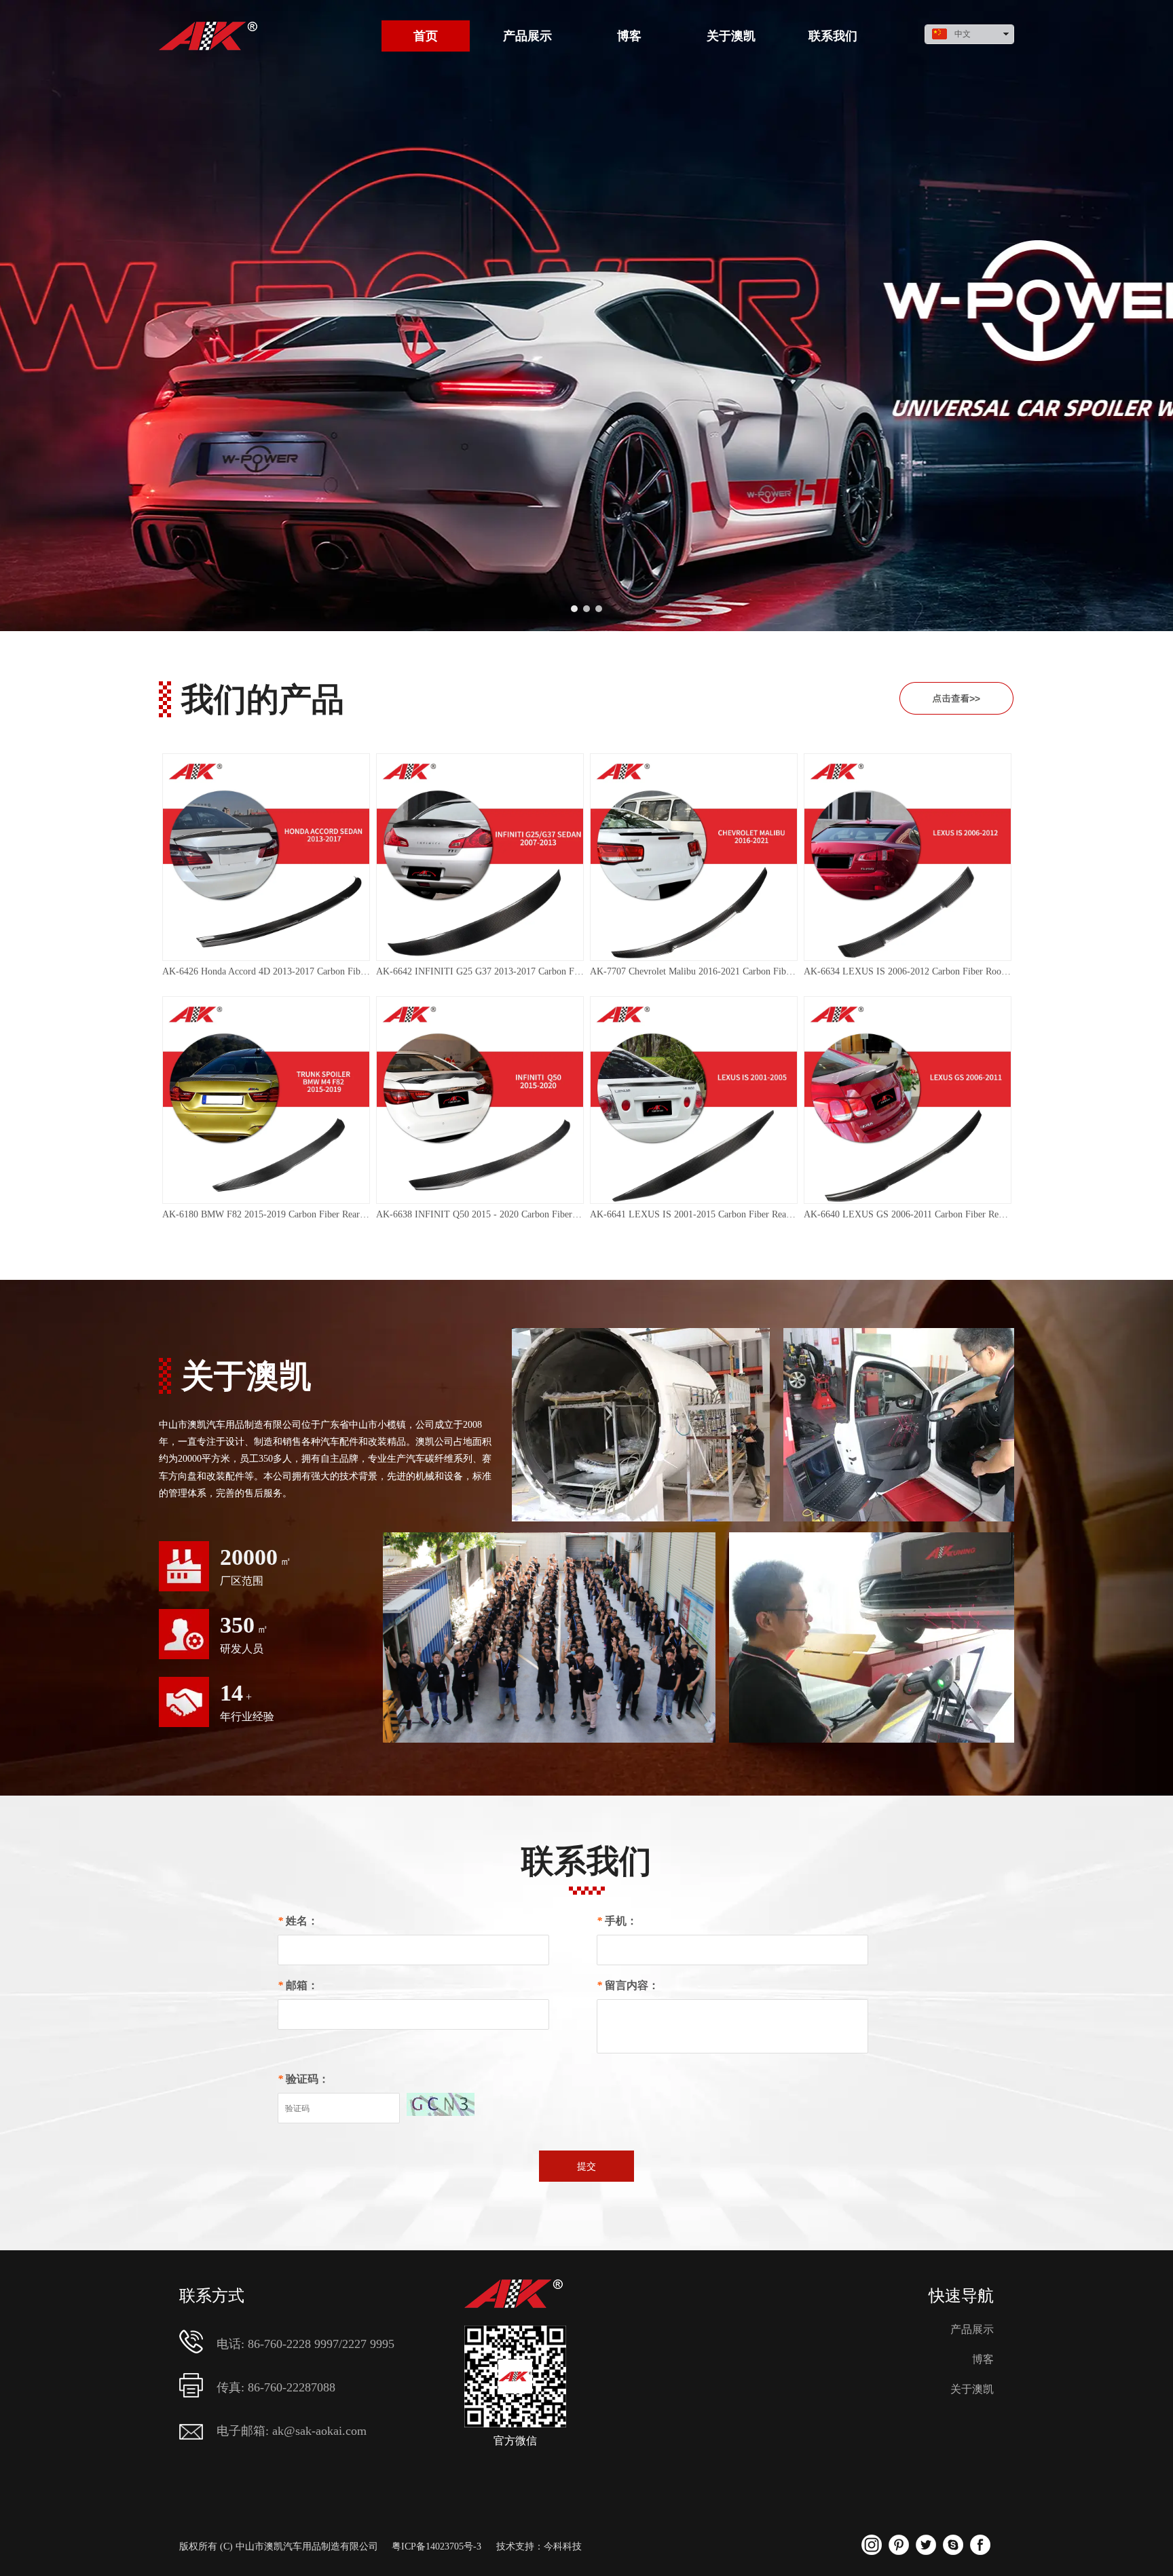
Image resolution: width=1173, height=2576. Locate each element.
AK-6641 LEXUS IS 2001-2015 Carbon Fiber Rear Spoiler (694, 1214)
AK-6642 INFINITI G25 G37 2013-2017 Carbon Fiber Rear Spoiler (480, 971)
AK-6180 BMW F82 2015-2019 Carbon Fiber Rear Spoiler (266, 1214)
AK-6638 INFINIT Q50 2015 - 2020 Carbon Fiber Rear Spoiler (480, 1214)
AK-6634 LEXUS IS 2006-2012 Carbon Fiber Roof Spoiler (908, 971)
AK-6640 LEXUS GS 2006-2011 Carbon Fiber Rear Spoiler (908, 1214)
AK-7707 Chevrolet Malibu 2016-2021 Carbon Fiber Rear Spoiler (694, 971)
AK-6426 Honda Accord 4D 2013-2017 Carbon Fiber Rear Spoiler (266, 971)
